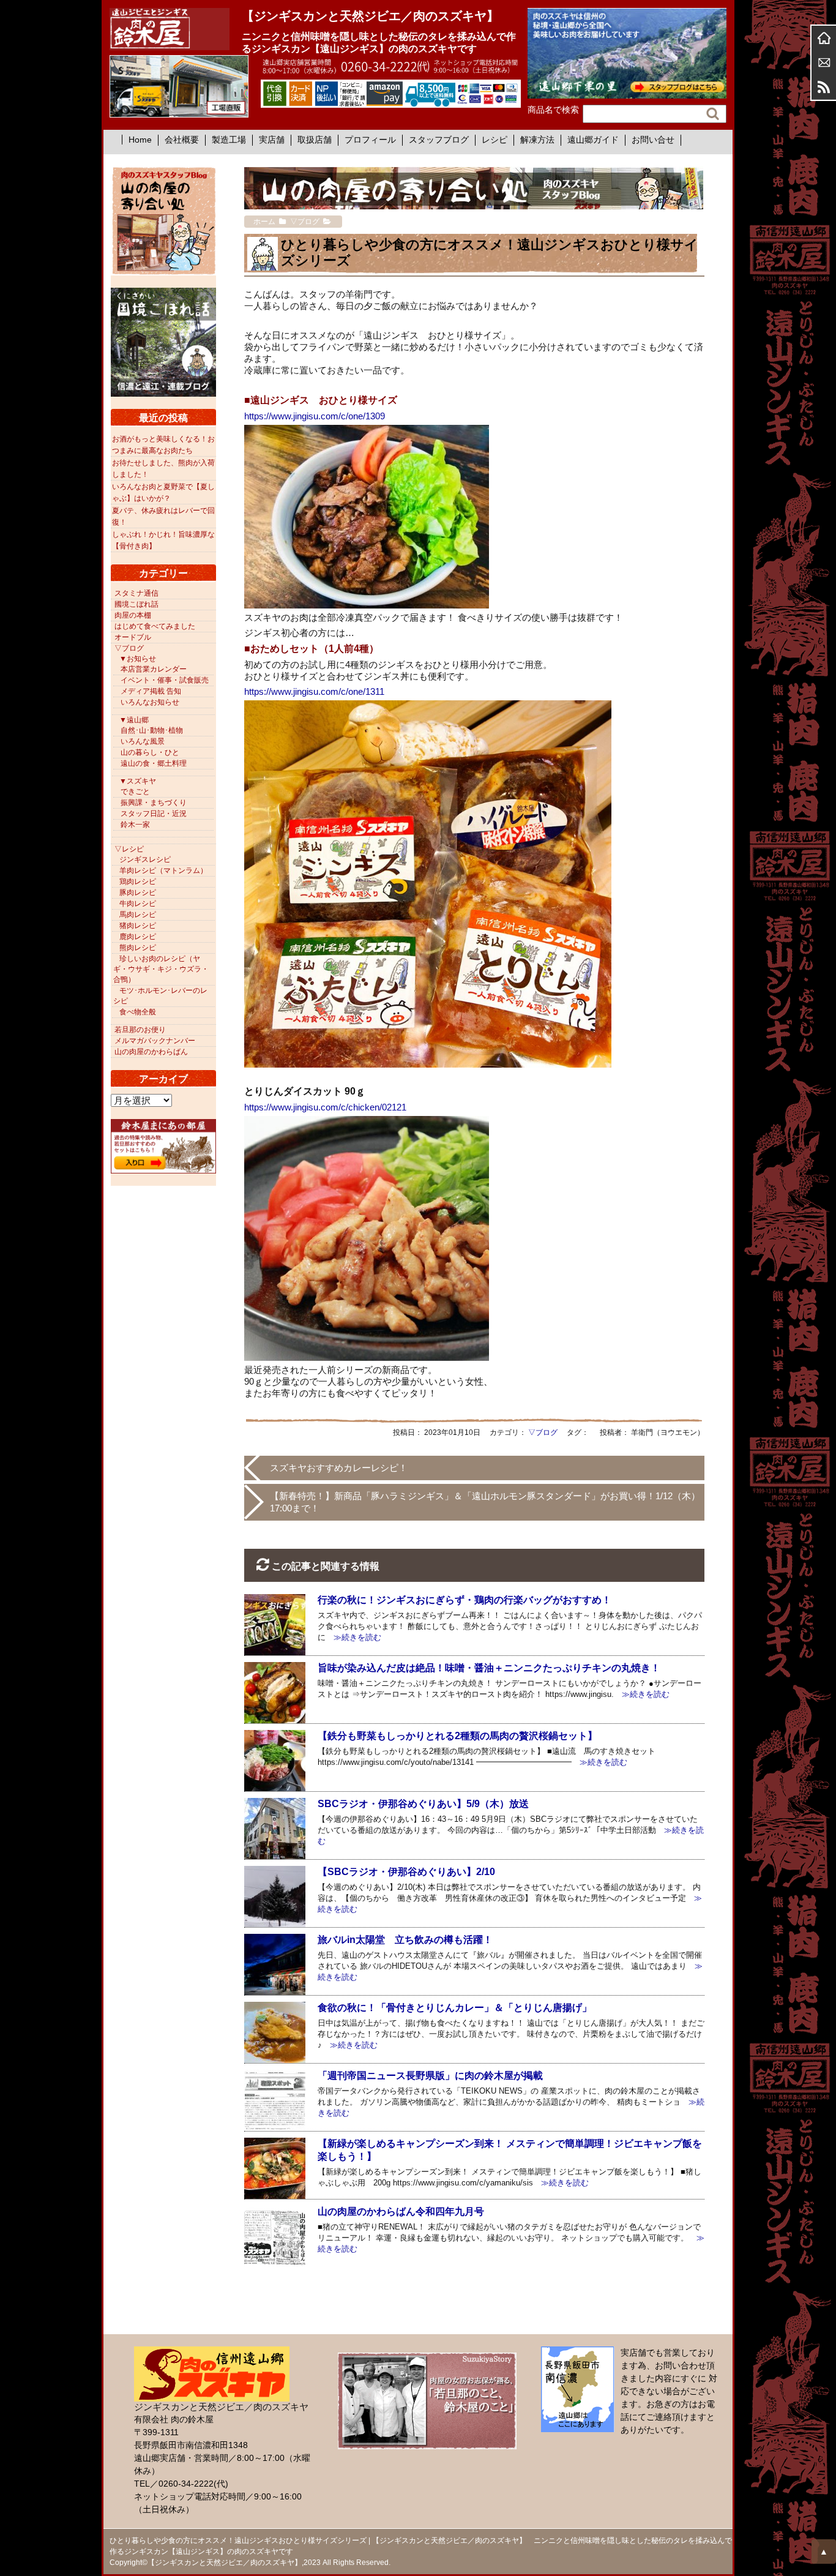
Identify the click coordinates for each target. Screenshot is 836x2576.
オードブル (133, 637)
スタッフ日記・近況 (154, 814)
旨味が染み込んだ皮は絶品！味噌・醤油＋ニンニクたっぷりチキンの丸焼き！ (489, 1668)
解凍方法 (537, 140)
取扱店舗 (315, 140)
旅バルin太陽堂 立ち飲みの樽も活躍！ (405, 1940)
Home (140, 140)
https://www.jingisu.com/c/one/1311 (314, 691)
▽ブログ (543, 1432)
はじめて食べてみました (155, 626)
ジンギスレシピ (145, 859)
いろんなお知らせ (150, 702)
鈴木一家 (135, 825)
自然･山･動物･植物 (152, 730)
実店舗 (272, 140)
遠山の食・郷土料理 (154, 763)
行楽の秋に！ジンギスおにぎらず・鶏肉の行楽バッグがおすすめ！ (465, 1600)
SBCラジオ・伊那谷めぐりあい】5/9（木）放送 (423, 1804)
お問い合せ (653, 140)
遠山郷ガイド (593, 140)
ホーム (824, 38)
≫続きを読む (353, 1637)
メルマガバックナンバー (155, 1041)
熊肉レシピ (138, 948)
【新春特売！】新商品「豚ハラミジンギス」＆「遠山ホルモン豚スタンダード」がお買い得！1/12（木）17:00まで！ (485, 1502)
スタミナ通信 (136, 593)
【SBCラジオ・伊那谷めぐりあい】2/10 (406, 1872)
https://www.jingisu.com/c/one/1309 (315, 416)
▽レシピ (129, 849)
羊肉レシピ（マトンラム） (163, 871)
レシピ (495, 140)
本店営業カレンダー (154, 669)
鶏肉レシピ (138, 882)
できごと (135, 792)
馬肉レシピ (138, 915)
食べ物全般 (138, 1012)
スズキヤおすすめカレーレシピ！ (339, 1468)
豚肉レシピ (138, 893)
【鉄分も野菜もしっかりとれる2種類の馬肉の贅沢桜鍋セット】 (457, 1736)
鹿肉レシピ (138, 937)
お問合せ (824, 62)
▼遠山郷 (134, 720)
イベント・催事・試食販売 (165, 680)
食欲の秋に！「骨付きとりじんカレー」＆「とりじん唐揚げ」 (455, 2008)
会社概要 (182, 140)
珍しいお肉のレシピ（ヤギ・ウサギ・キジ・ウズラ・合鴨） (161, 969)
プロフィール (370, 140)
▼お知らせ (138, 659)
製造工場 (229, 140)
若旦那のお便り (140, 1030)
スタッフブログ (439, 140)
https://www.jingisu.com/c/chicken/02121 (325, 1107)
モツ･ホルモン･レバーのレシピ (160, 996)
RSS (824, 87)
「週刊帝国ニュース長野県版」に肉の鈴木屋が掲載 (430, 2076)
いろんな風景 (143, 741)
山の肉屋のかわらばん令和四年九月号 (401, 2211)
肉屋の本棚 (133, 615)
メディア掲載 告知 (151, 691)
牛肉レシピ (138, 904)
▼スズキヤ (138, 781)
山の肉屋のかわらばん (151, 1052)
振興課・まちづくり (154, 803)
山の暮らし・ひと (150, 752)
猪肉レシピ (138, 926)
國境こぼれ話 (136, 604)
